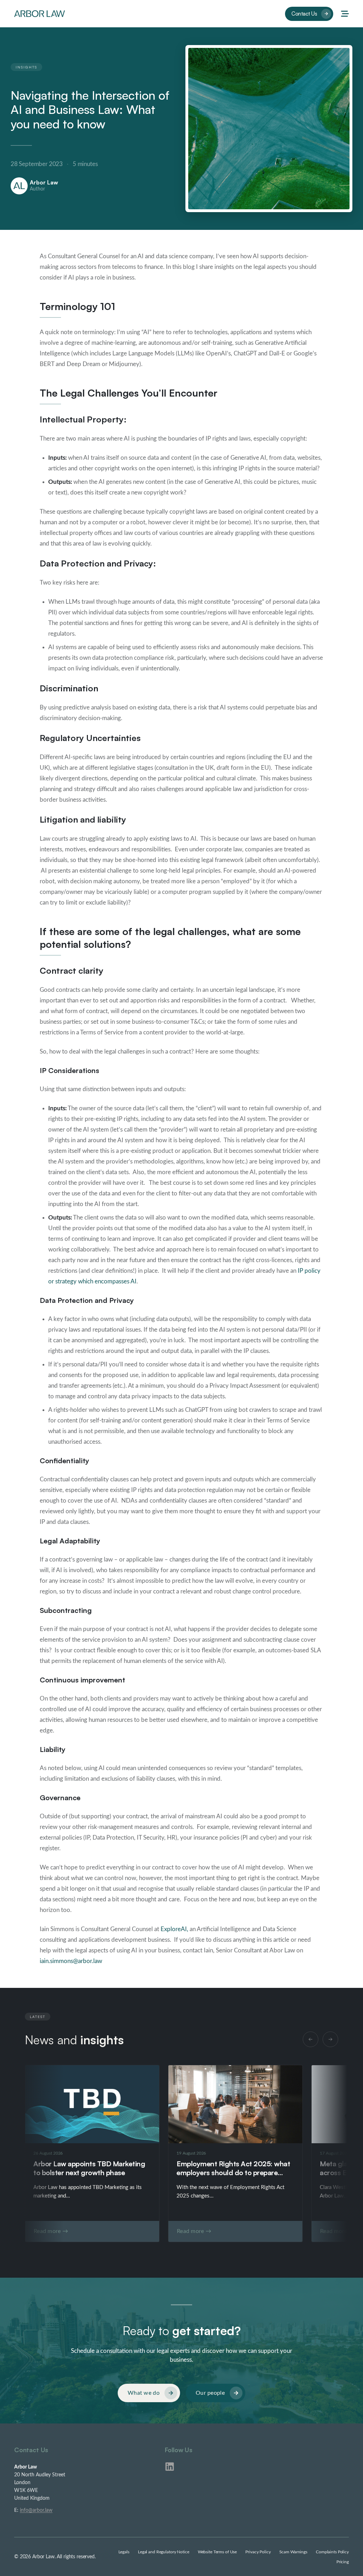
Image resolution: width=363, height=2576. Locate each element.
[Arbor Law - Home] (40, 13)
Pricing (343, 2562)
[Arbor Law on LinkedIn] (170, 2467)
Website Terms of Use (217, 2552)
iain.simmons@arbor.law (71, 1961)
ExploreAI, (174, 1929)
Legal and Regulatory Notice (164, 2552)
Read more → (51, 2231)
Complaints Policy (332, 2552)
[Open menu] (345, 14)
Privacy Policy (258, 2552)
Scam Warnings (293, 2552)
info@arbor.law (36, 2510)
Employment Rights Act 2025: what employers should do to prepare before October (233, 2173)
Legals (124, 2552)
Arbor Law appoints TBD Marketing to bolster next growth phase (89, 2168)
